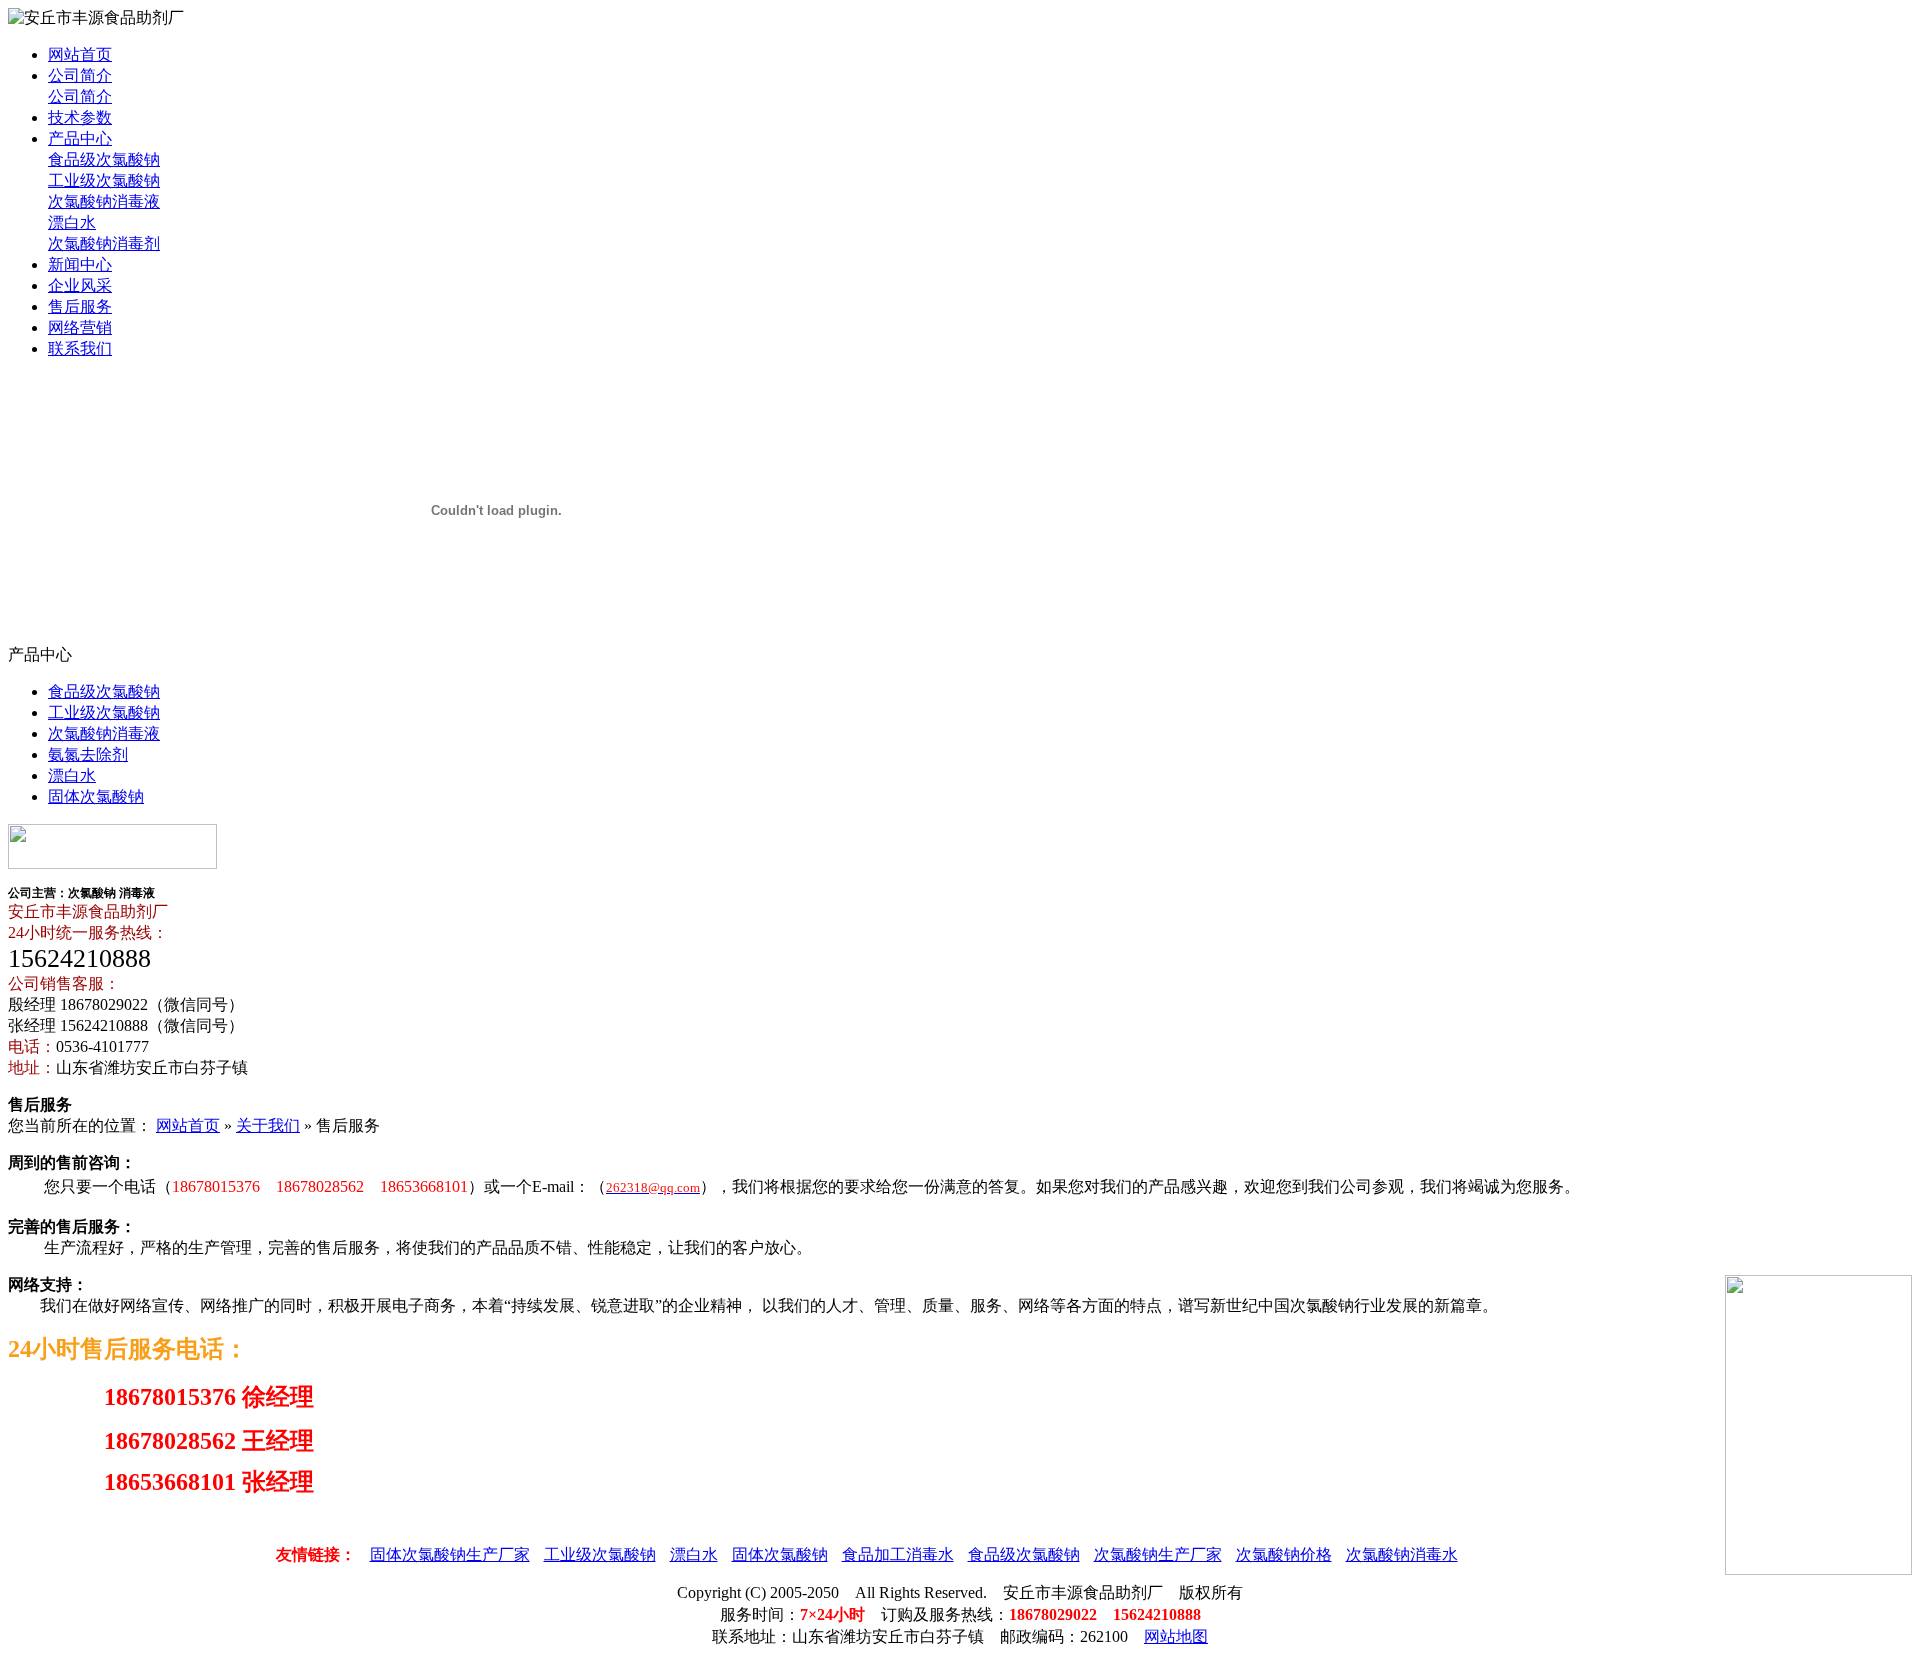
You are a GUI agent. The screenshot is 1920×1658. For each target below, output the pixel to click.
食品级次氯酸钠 (104, 159)
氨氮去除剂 (88, 754)
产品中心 (80, 138)
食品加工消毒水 (898, 1554)
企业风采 (80, 285)
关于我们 (268, 1125)
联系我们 (80, 348)
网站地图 (1176, 1636)
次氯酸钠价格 (1284, 1554)
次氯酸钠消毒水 (1402, 1554)
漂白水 (72, 222)
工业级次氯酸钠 (104, 180)
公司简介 (80, 75)
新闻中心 (80, 264)
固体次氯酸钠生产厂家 (450, 1554)
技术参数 (80, 117)
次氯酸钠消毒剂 (104, 243)
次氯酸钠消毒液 (104, 201)
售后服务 (80, 306)
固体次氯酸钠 (96, 796)
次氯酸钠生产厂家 (1158, 1554)
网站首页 (80, 54)
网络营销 (80, 327)
